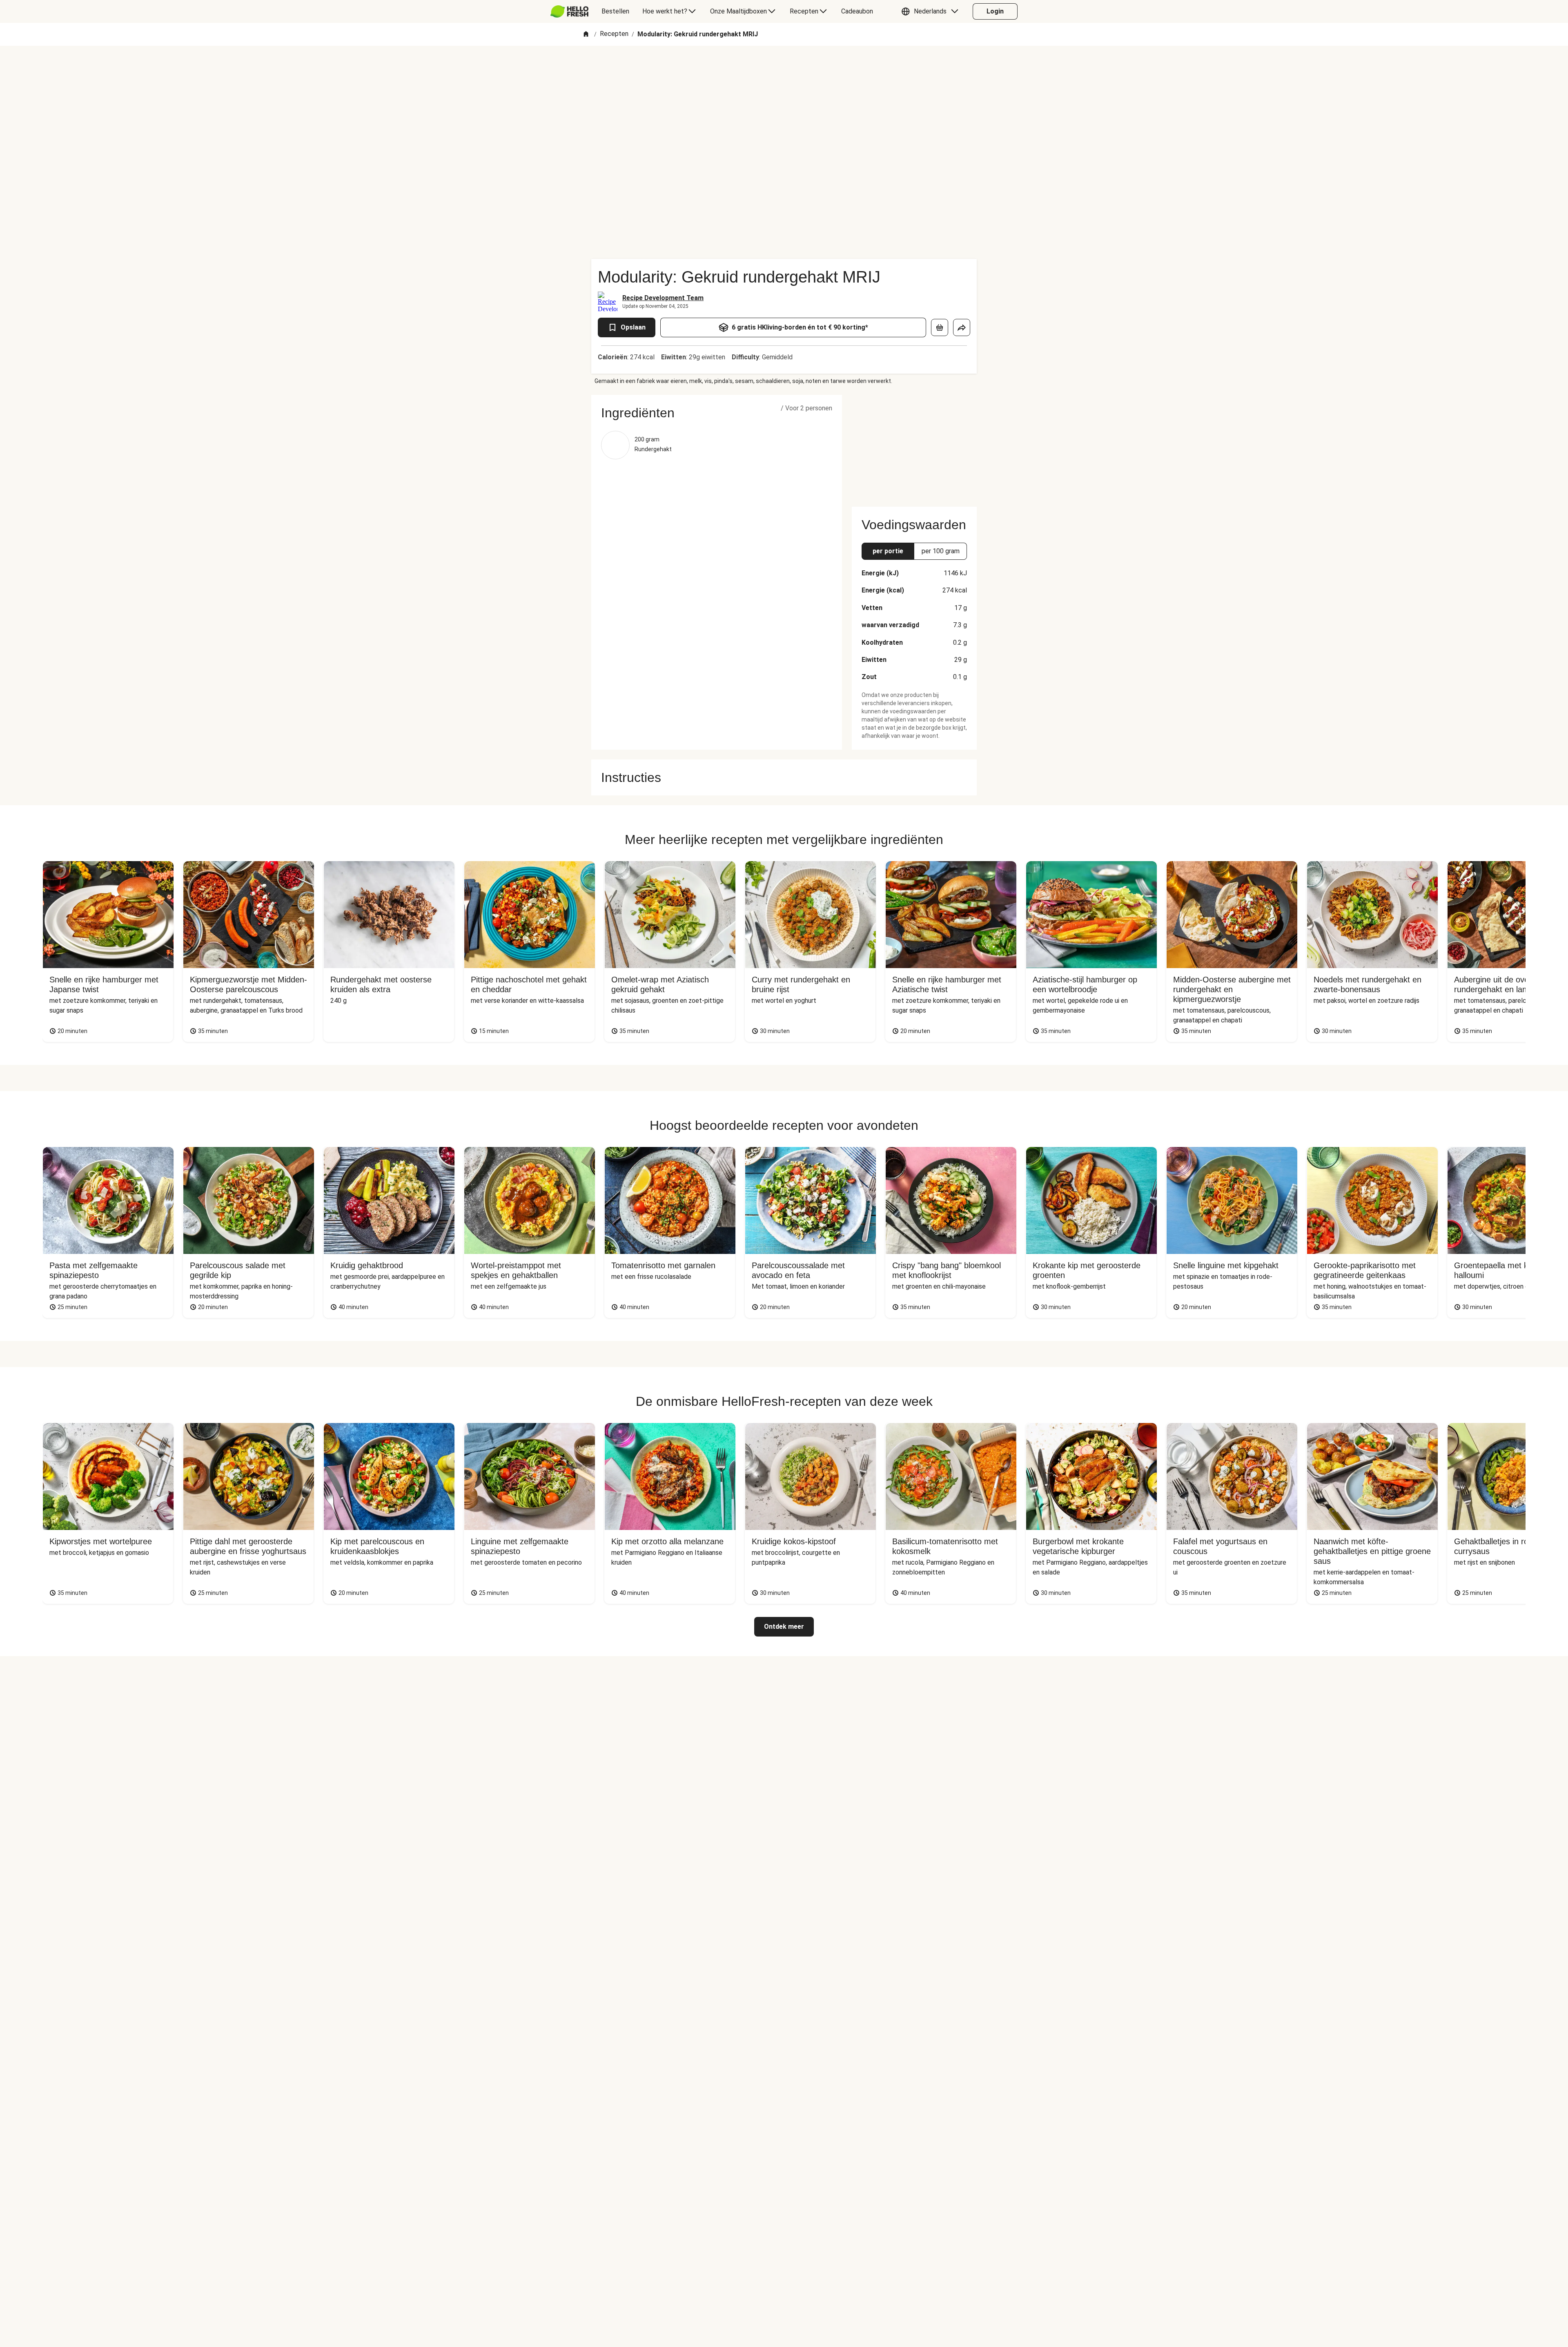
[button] (932, 11)
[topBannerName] (784, 69)
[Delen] (962, 327)
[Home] (586, 35)
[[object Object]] (940, 327)
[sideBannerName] (914, 446)
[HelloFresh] (569, 11)
